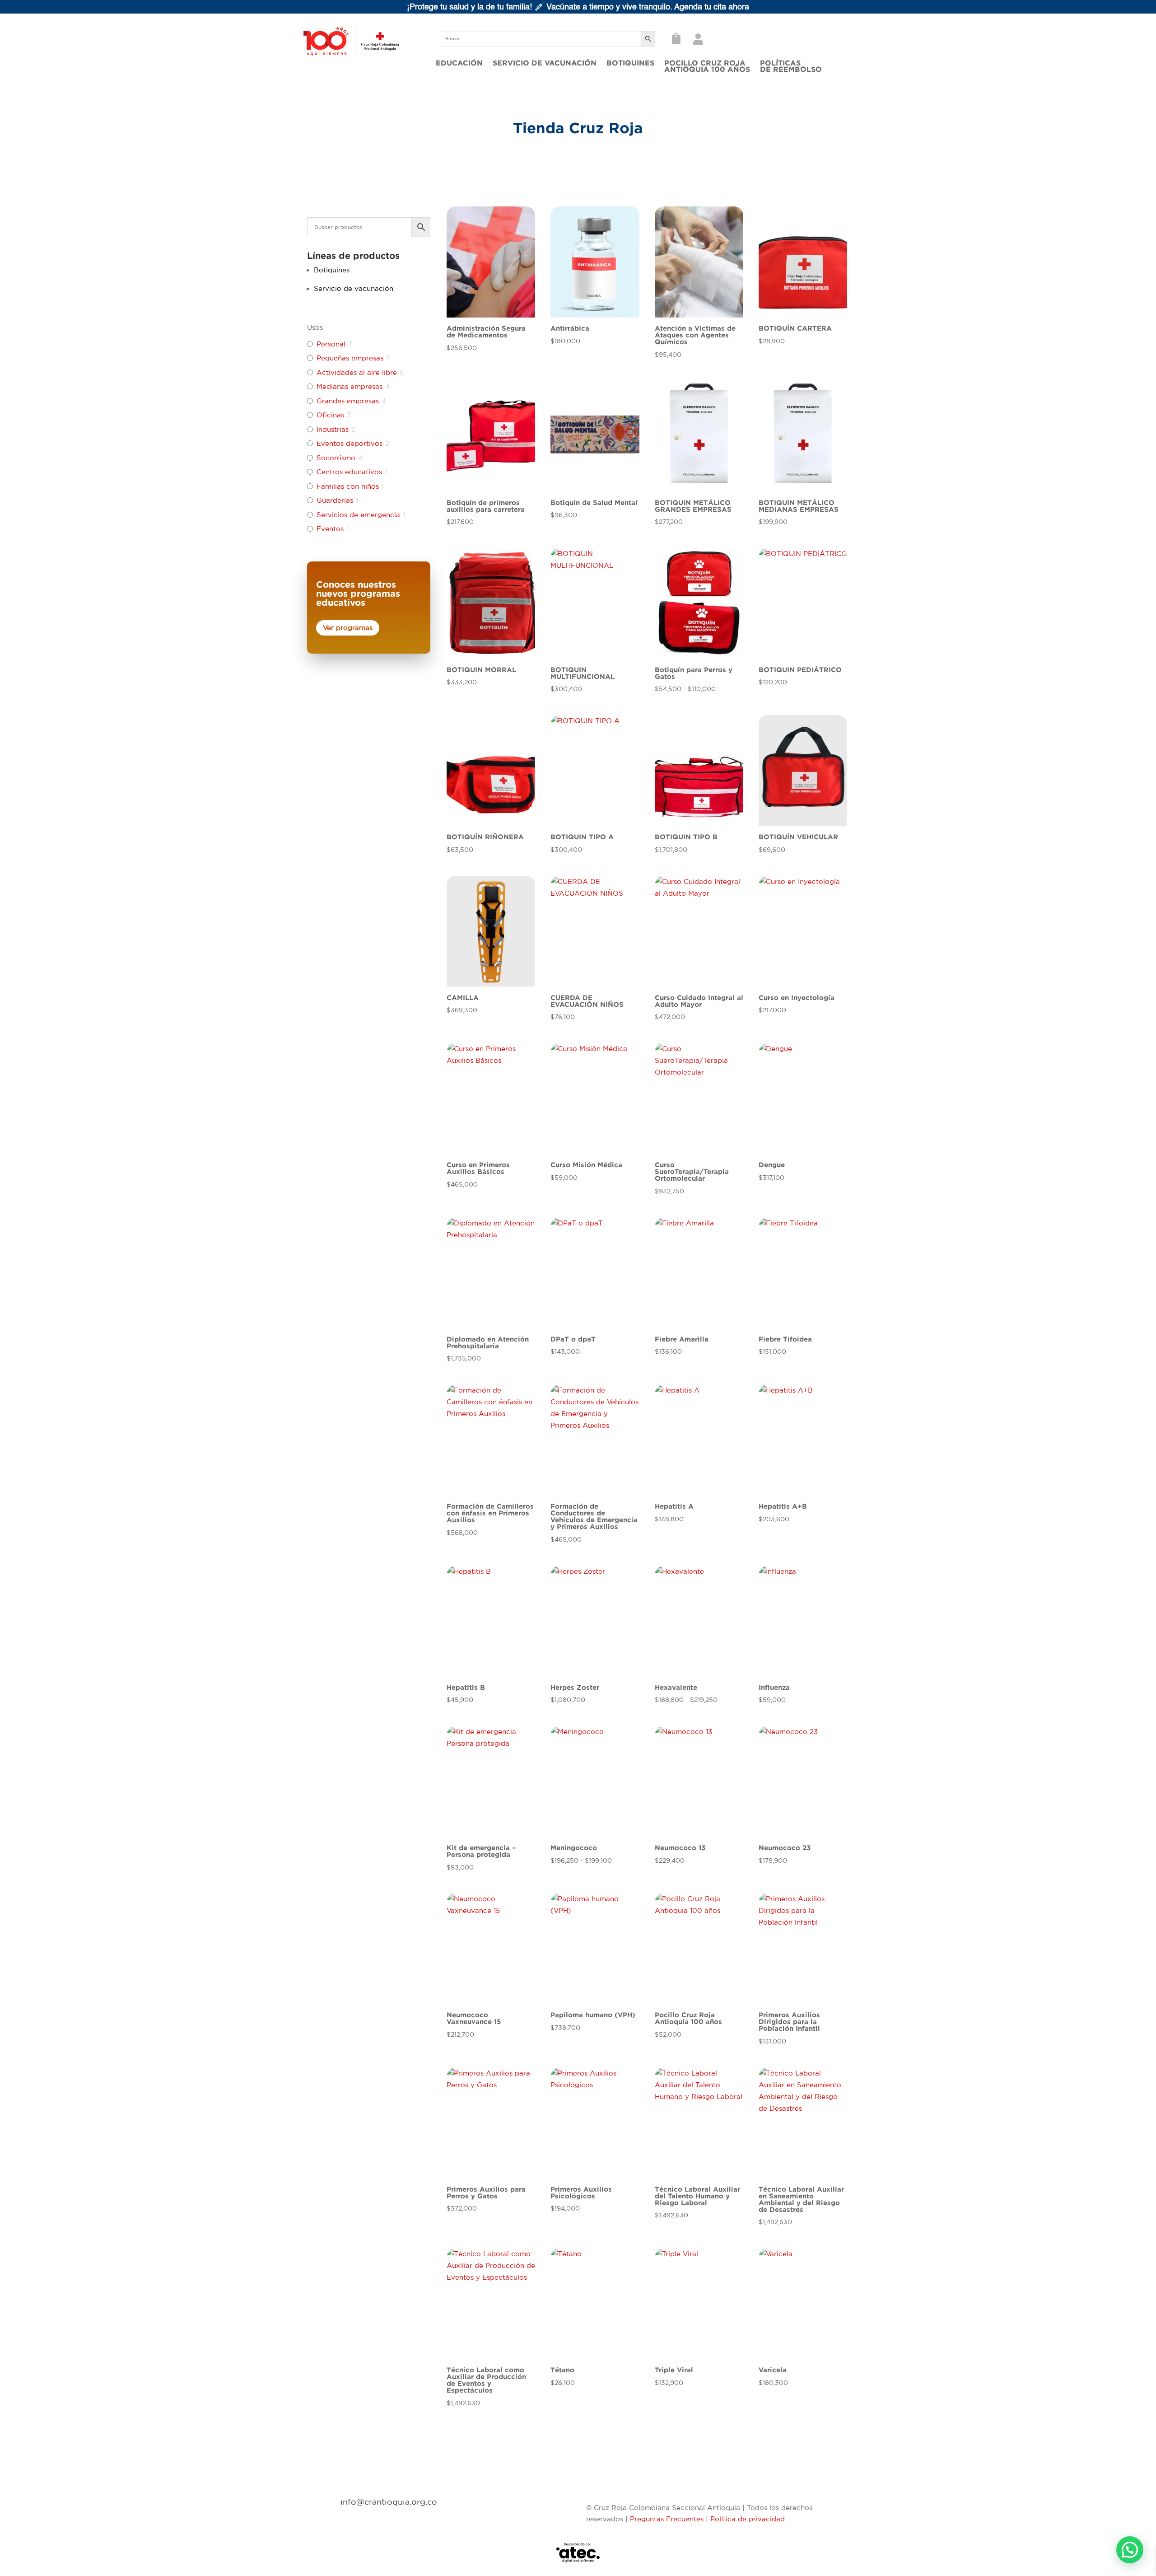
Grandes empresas (348, 401)
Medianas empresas (350, 386)
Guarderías (335, 500)
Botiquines (630, 63)
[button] (1130, 2550)
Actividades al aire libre (357, 372)
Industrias (333, 429)
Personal (331, 344)
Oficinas (330, 415)
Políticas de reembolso (791, 66)
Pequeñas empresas (350, 358)
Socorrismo (336, 458)
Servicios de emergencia (358, 515)
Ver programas (348, 628)
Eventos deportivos (350, 443)
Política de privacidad (748, 2519)
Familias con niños (348, 486)
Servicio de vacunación (545, 63)
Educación (459, 63)
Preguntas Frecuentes (667, 2519)
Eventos (330, 529)
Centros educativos (349, 472)
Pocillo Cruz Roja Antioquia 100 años (707, 66)
